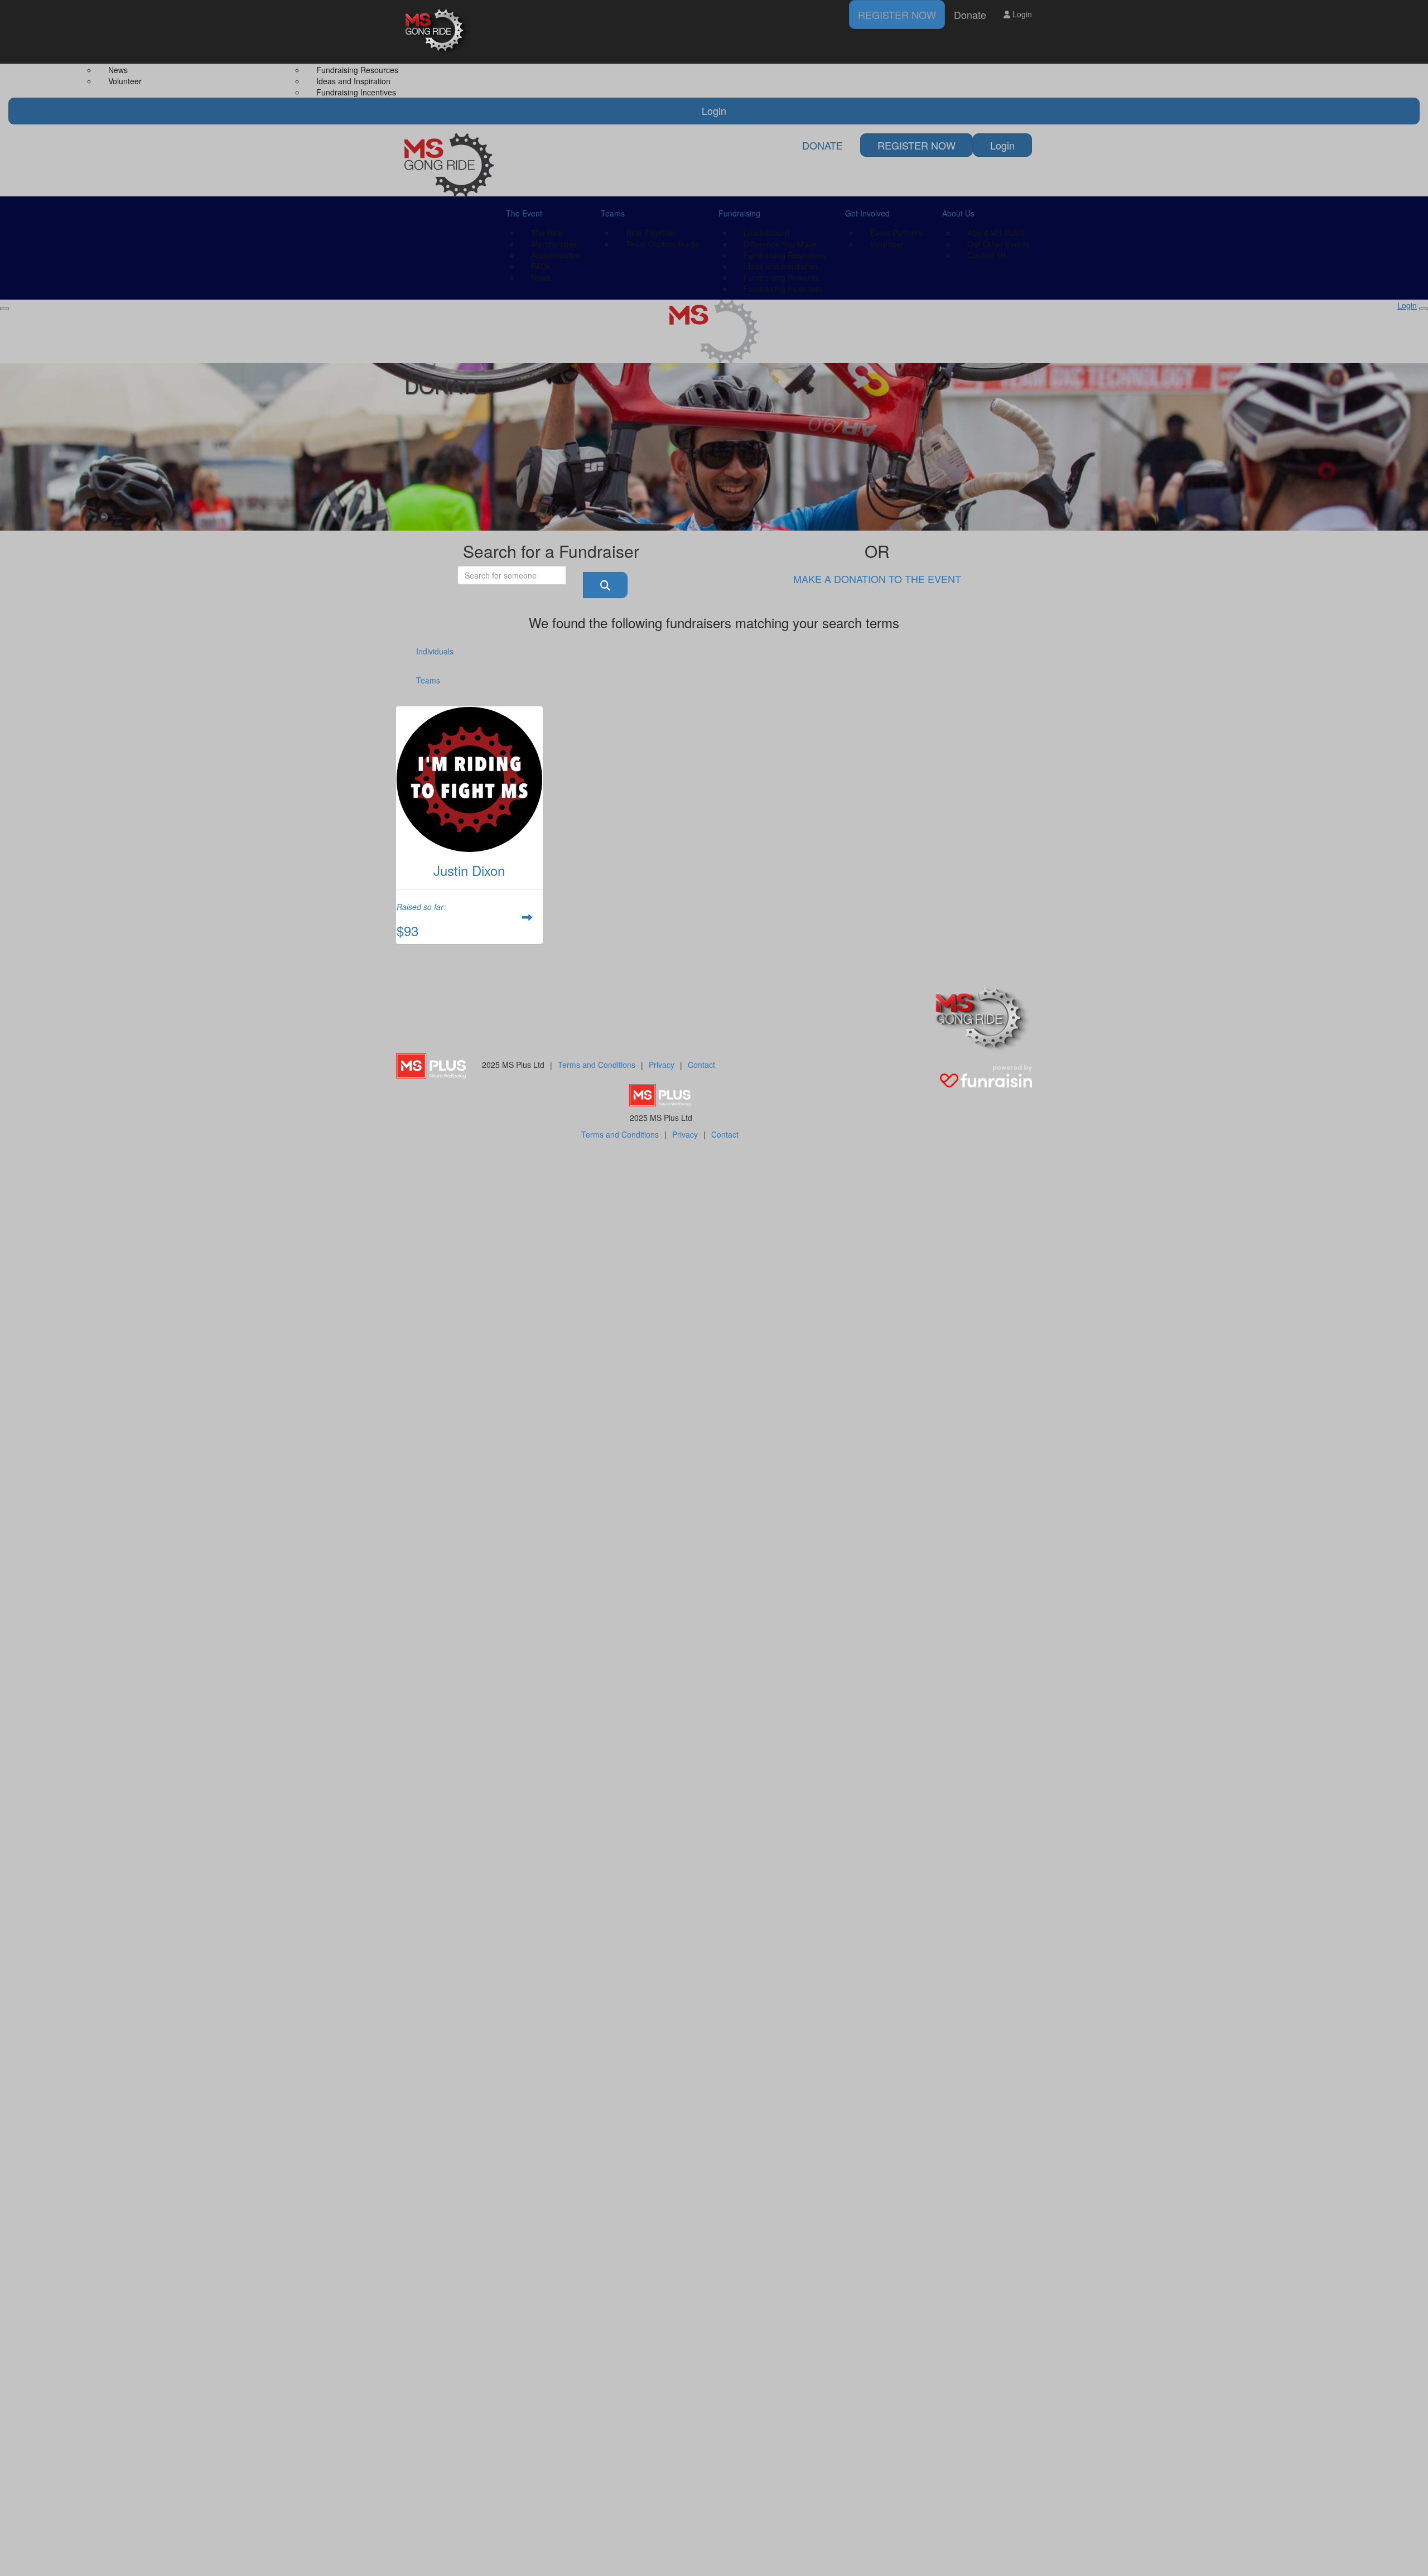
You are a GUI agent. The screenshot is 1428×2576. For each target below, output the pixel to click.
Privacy (662, 1065)
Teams (428, 680)
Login (1021, 14)
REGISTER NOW (897, 15)
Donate (970, 15)
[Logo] (438, 32)
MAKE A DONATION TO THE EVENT (877, 579)
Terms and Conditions (597, 1065)
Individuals (435, 651)
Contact (701, 1065)
